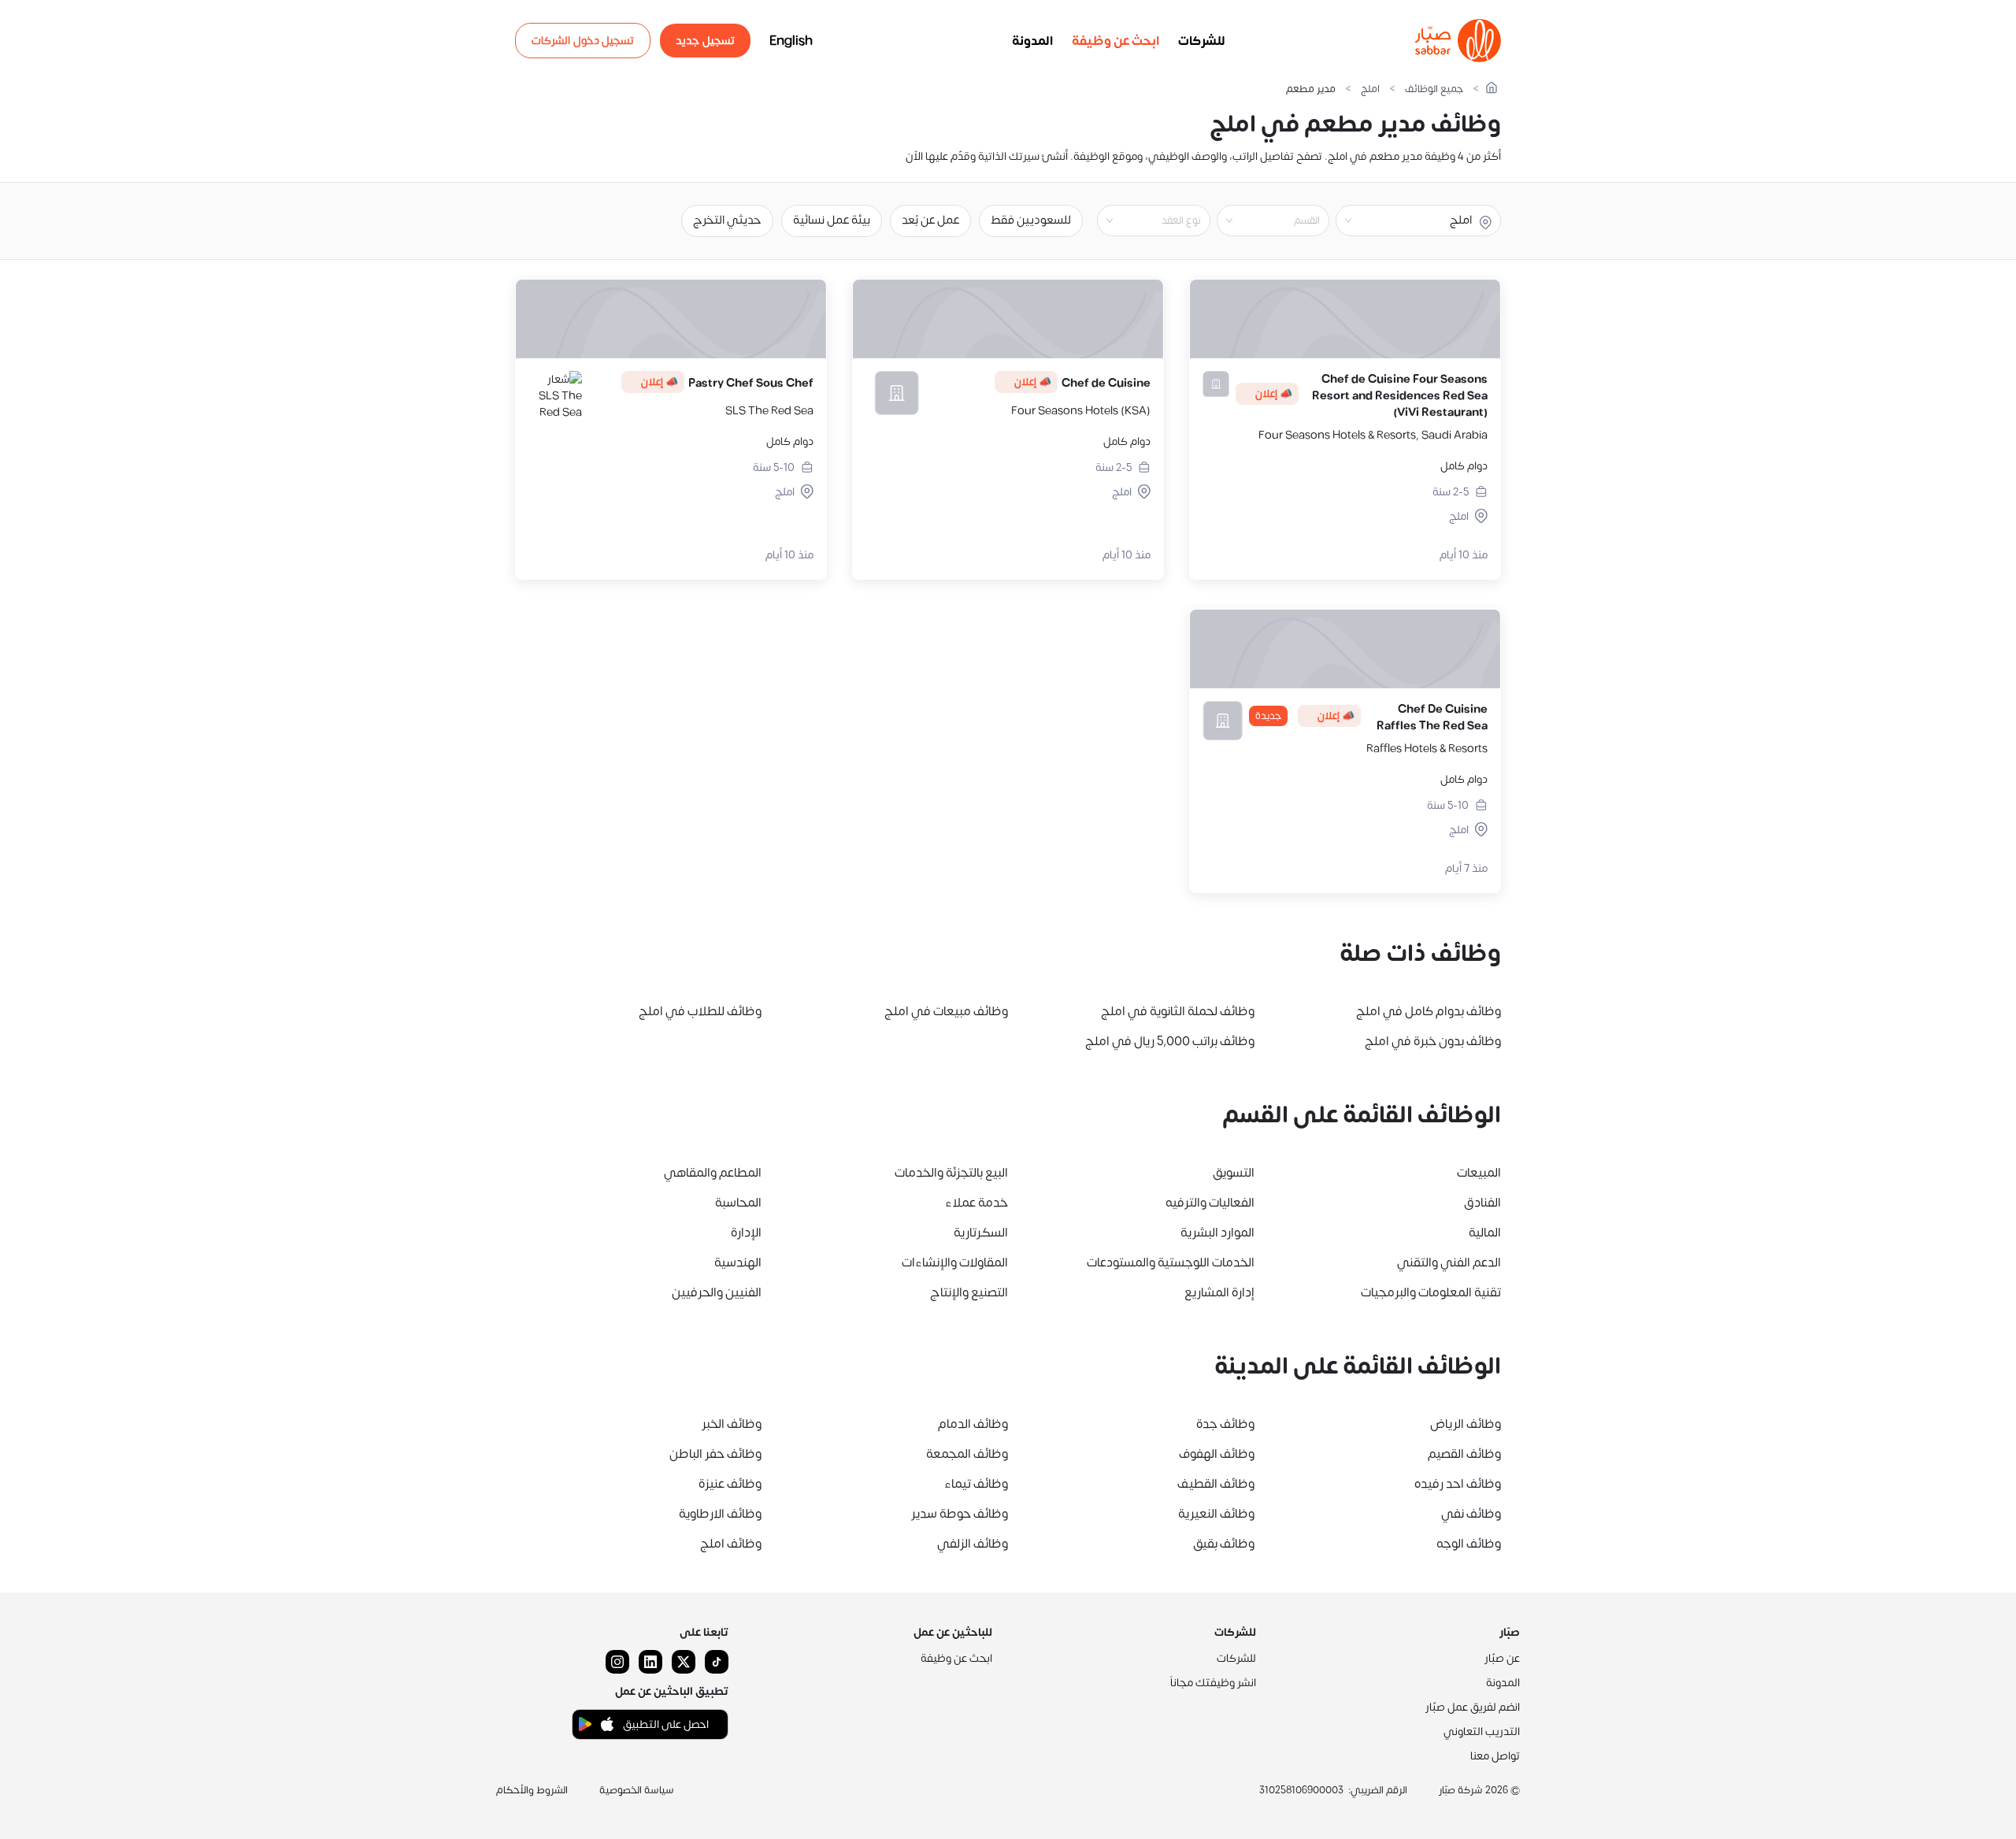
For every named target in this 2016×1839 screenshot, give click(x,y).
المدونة (1032, 41)
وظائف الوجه (1469, 1544)
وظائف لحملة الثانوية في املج (1178, 1011)
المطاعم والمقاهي (713, 1173)
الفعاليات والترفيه (1210, 1203)
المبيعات (1479, 1173)
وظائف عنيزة (730, 1484)
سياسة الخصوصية (637, 1790)
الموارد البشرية (1217, 1233)
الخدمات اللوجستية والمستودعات (1171, 1262)
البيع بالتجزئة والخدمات (951, 1173)
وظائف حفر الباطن (715, 1454)
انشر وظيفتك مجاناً (1213, 1683)
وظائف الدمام (973, 1424)
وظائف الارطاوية (720, 1514)
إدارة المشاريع (1219, 1292)
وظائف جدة (1225, 1424)
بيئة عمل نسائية (832, 220)
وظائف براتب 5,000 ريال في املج (1170, 1041)
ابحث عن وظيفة (1115, 41)
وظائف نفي (1471, 1514)
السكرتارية (981, 1233)
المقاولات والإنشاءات (955, 1262)
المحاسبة (738, 1203)
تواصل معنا (1495, 1756)
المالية (1485, 1233)
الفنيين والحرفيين (717, 1292)
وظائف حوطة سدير (960, 1514)
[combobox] (1260, 221)
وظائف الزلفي (973, 1544)
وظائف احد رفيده (1458, 1484)
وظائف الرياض (1466, 1424)
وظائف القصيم (1464, 1454)
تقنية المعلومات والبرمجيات (1431, 1292)
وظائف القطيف (1216, 1484)
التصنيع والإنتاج (969, 1292)
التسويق (1234, 1173)
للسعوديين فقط (1031, 220)
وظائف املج (731, 1544)
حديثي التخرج (727, 220)
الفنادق (1482, 1203)
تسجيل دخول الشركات (583, 41)
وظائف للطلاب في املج (700, 1011)
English (791, 41)
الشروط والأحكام (532, 1790)
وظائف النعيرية (1216, 1514)
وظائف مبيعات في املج (946, 1011)
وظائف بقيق (1224, 1544)
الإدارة (746, 1233)
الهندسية (738, 1262)
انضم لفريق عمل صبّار (1473, 1707)
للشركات (1202, 41)
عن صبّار (1502, 1658)
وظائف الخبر (732, 1424)
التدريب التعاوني (1482, 1731)
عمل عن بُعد (930, 220)
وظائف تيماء (976, 1484)
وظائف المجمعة (967, 1454)
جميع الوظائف (1434, 89)
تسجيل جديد (705, 41)
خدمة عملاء (976, 1203)
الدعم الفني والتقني (1449, 1262)
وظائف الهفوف (1217, 1454)
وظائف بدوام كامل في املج (1429, 1011)
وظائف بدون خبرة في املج (1433, 1041)
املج (1370, 89)
